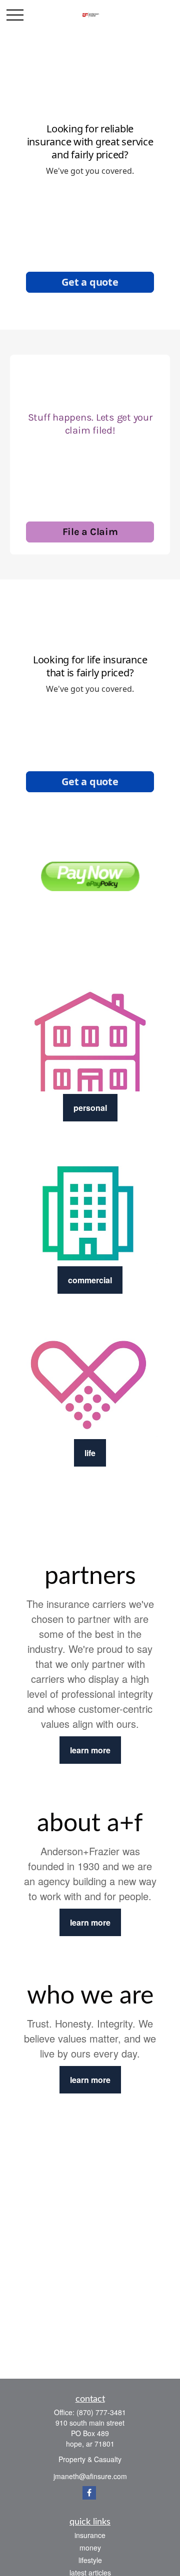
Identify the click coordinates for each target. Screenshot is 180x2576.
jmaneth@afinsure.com (90, 2476)
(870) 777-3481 (101, 2412)
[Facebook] (89, 2493)
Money (90, 2548)
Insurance (90, 2535)
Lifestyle (90, 2560)
